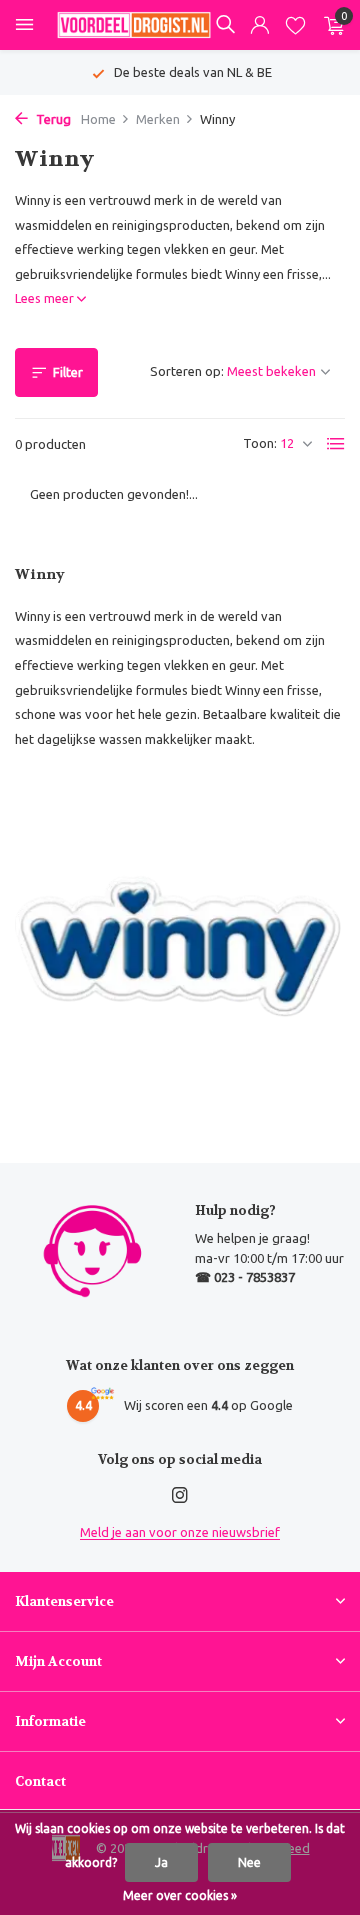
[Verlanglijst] (295, 25)
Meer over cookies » (180, 1895)
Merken (158, 119)
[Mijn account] (259, 25)
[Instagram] (180, 1496)
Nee (249, 1862)
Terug (52, 119)
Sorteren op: (187, 371)
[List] (336, 444)
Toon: (260, 443)
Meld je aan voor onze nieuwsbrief (180, 1532)
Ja (161, 1862)
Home (98, 119)
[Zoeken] (225, 24)
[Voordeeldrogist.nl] (134, 25)
